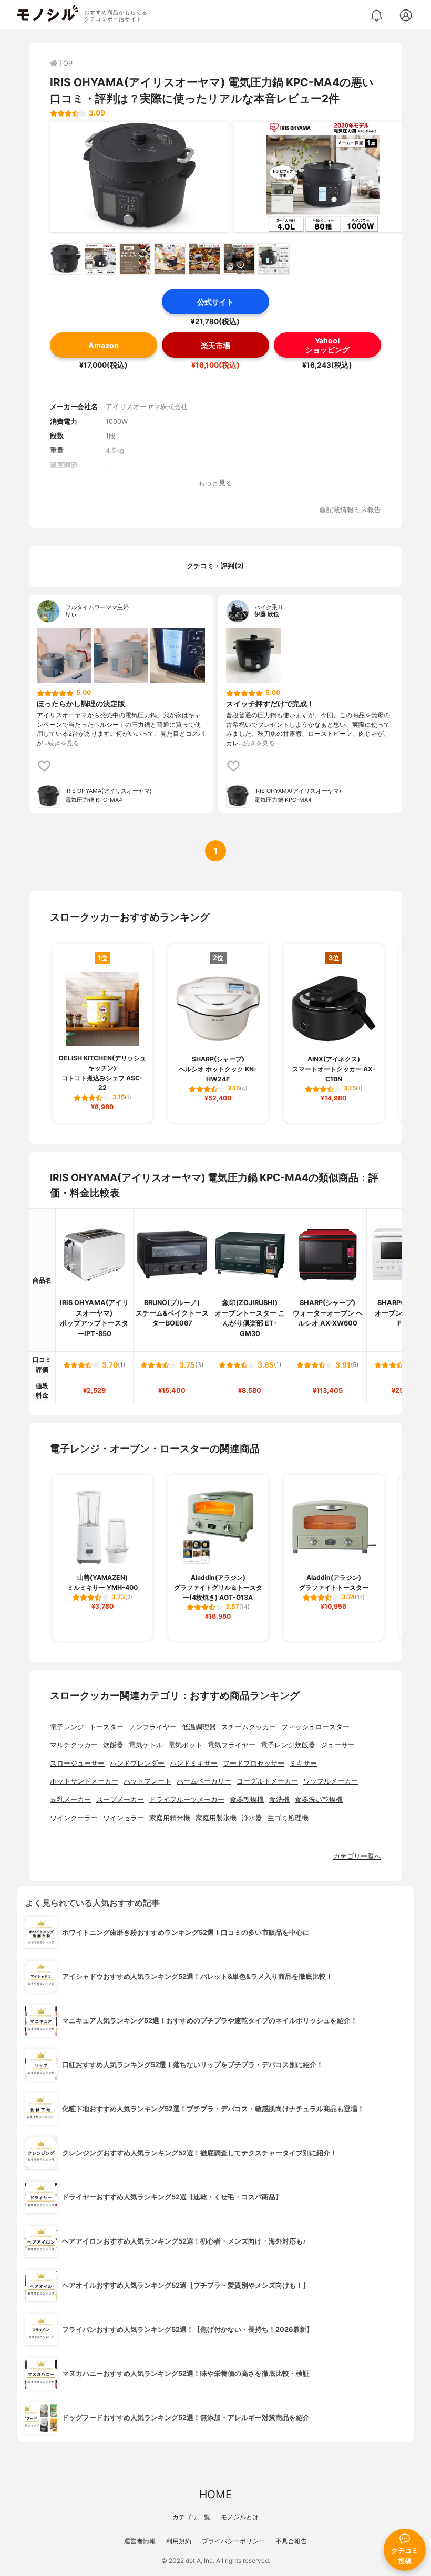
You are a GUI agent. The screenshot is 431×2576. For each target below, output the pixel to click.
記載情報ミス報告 (354, 510)
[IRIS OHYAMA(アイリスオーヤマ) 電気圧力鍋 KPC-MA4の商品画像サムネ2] (100, 259)
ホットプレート (147, 1781)
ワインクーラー (74, 1818)
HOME (215, 2494)
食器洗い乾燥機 (319, 1800)
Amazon (104, 345)
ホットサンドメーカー (84, 1781)
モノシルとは (240, 2517)
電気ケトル (146, 1745)
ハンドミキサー (194, 1763)
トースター (106, 1727)
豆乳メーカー (70, 1800)
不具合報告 (291, 2541)
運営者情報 (140, 2541)
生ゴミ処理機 (288, 1818)
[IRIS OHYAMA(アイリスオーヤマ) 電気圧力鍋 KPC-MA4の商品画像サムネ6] (239, 259)
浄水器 (252, 1818)
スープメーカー (120, 1800)
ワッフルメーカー (331, 1781)
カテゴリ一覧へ (357, 1856)
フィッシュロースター (315, 1727)
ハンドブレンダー (137, 1763)
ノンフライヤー (153, 1727)
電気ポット (185, 1745)
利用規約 (179, 2541)
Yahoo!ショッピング (327, 345)
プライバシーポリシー (233, 2541)
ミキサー (303, 1763)
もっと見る (215, 483)
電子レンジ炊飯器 (288, 1745)
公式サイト (215, 302)
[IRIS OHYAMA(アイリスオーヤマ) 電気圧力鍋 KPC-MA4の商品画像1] (139, 177)
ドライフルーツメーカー (187, 1800)
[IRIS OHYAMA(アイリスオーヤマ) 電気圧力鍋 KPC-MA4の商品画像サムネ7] (274, 259)
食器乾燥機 (247, 1800)
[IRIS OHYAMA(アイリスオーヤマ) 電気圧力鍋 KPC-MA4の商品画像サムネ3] (135, 259)
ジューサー (338, 1745)
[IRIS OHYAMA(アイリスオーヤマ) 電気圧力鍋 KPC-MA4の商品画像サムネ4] (170, 259)
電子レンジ (67, 1727)
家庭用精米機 (170, 1818)
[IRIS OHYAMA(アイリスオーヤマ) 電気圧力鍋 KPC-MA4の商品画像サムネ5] (204, 259)
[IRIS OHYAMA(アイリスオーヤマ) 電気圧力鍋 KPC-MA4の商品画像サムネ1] (66, 259)
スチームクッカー (249, 1727)
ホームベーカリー (204, 1781)
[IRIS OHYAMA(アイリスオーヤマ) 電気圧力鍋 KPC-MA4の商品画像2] (323, 177)
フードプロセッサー (254, 1763)
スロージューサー (77, 1763)
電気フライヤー (232, 1745)
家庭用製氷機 (216, 1818)
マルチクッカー (74, 1745)
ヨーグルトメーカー (267, 1781)
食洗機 (279, 1800)
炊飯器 (113, 1745)
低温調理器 (199, 1727)
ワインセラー (124, 1818)
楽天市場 (215, 345)
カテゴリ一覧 (191, 2517)
